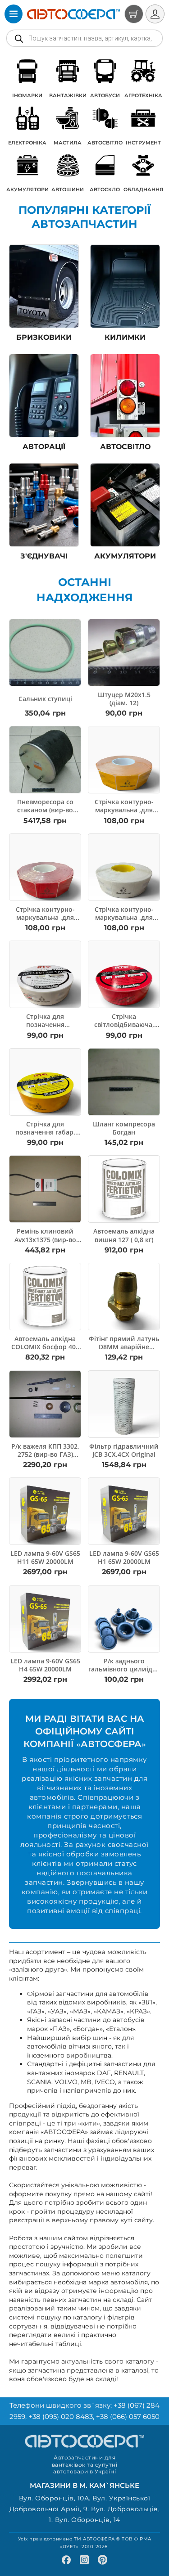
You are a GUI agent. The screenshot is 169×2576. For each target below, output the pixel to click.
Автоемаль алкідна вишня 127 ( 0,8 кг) (124, 1235)
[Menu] (14, 14)
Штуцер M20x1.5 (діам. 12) (124, 699)
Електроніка (27, 143)
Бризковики (44, 337)
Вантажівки (68, 95)
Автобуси (105, 95)
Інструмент (143, 143)
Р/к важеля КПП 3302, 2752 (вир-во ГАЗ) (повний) (45, 1454)
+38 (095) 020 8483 (61, 2416)
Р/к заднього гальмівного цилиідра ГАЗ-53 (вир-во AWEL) (124, 1669)
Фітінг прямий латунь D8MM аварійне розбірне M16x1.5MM (124, 1347)
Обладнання (143, 189)
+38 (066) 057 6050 (128, 2416)
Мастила (68, 143)
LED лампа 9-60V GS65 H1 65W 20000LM (124, 1557)
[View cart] (134, 14)
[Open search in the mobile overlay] (84, 38)
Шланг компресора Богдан (124, 1128)
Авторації (44, 447)
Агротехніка (143, 95)
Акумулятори (27, 189)
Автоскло (105, 189)
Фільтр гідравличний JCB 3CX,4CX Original (124, 1450)
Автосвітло (105, 143)
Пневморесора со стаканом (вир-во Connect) (45, 810)
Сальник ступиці (45, 699)
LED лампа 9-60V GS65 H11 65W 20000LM (45, 1557)
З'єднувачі (44, 556)
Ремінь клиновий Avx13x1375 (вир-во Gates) (45, 1239)
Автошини (68, 189)
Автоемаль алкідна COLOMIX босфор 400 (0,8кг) (45, 1347)
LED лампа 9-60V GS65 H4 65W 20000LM (45, 1665)
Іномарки (27, 95)
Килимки (125, 337)
